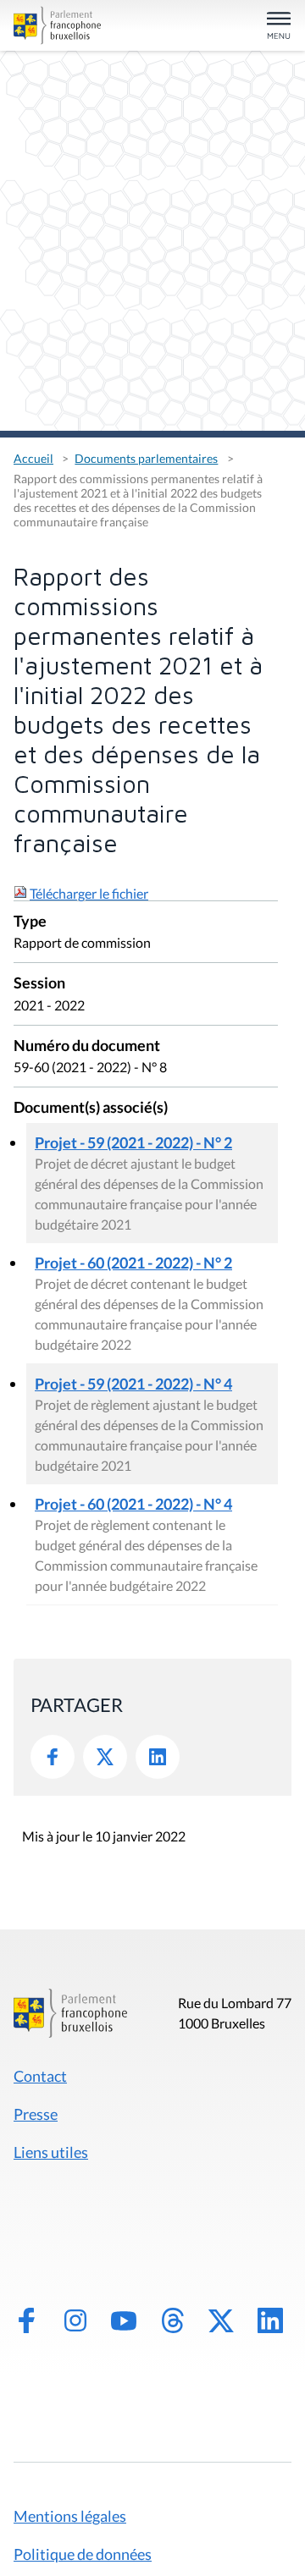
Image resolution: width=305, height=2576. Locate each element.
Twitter (105, 1757)
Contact (40, 2076)
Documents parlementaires (146, 458)
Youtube (124, 2320)
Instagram (75, 2320)
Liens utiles (51, 2152)
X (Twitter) (221, 2320)
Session (39, 984)
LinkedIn (158, 1757)
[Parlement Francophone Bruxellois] (57, 25)
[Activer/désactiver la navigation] (279, 27)
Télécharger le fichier (89, 893)
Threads (173, 2320)
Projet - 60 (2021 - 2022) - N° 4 (133, 1504)
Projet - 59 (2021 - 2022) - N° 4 (133, 1384)
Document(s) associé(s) (91, 1108)
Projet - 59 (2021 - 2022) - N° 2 (133, 1142)
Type (30, 922)
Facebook (53, 1757)
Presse (36, 2114)
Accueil (33, 458)
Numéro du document (87, 1046)
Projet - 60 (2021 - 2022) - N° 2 (133, 1263)
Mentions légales (70, 2516)
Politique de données (83, 2554)
